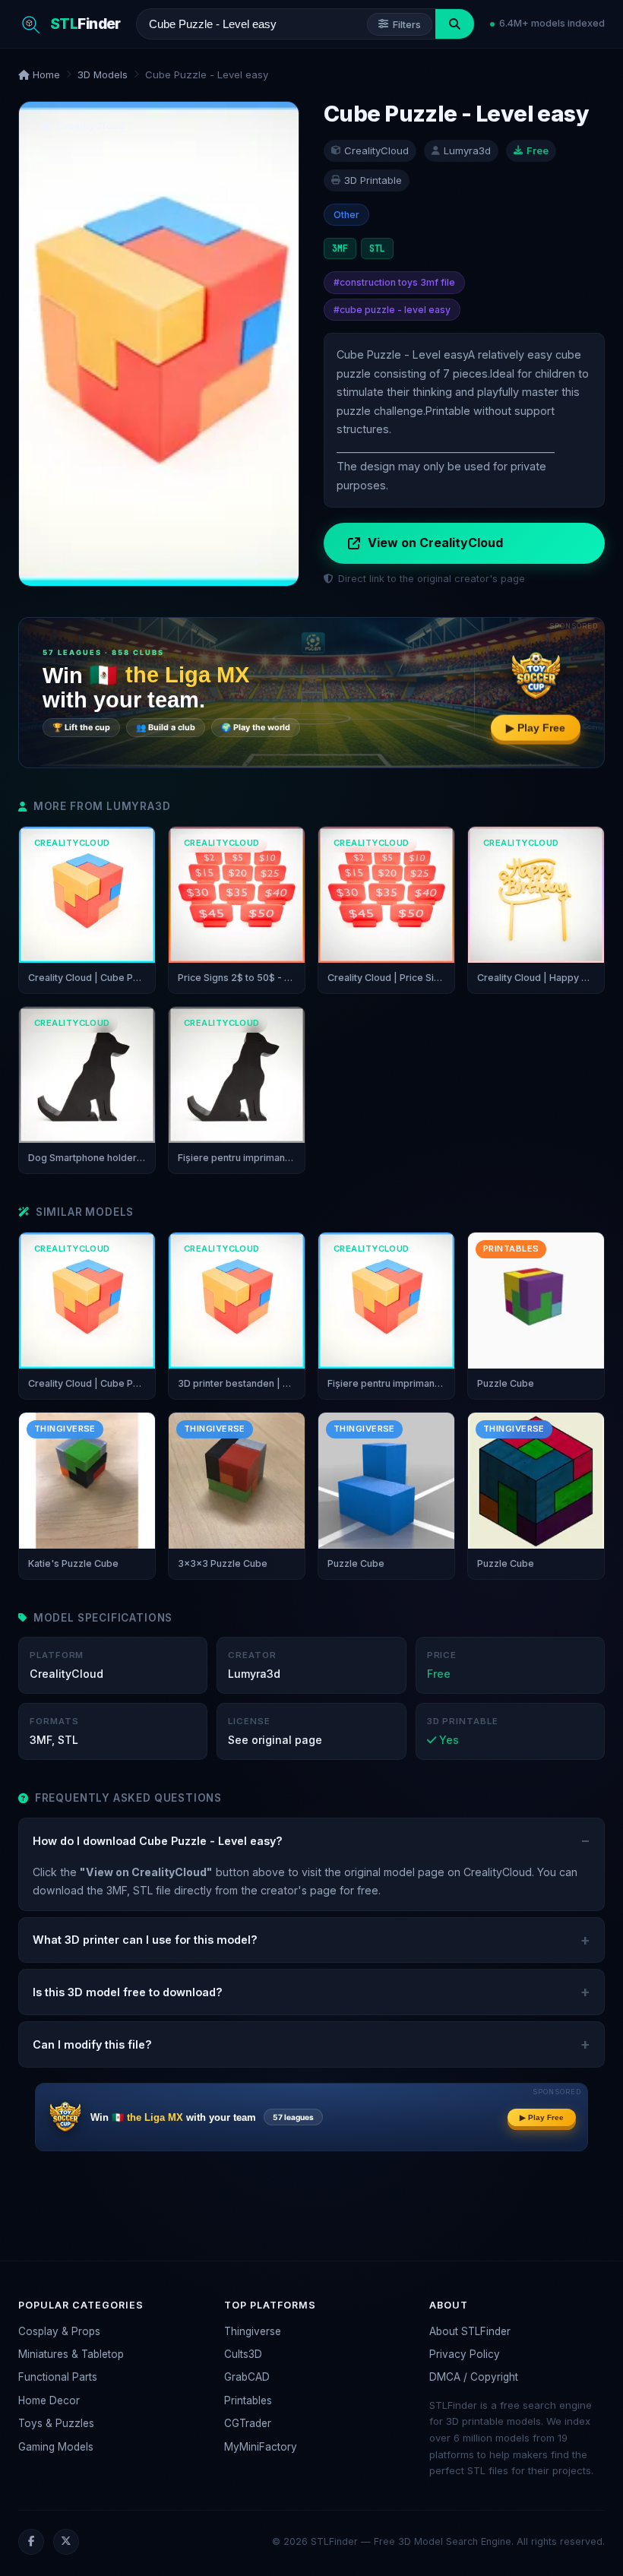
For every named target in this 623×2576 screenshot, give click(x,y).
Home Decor (49, 2400)
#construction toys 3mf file (394, 282)
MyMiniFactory (261, 2447)
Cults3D (243, 2354)
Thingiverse (253, 2331)
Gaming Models (56, 2447)
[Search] (455, 24)
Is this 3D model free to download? (128, 1992)
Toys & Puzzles (56, 2423)
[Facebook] (31, 2542)
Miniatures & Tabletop (71, 2354)
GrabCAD (247, 2377)
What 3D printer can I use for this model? (145, 1940)
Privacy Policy (465, 2354)
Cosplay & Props (59, 2331)
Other (346, 215)
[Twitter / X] (66, 2542)
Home (45, 74)
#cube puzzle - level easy (392, 310)
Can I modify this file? (92, 2044)
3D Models (103, 74)
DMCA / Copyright (474, 2377)
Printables (248, 2400)
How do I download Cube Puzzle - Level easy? (158, 1841)
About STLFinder (470, 2331)
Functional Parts (58, 2377)
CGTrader (248, 2423)
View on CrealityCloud (435, 543)
